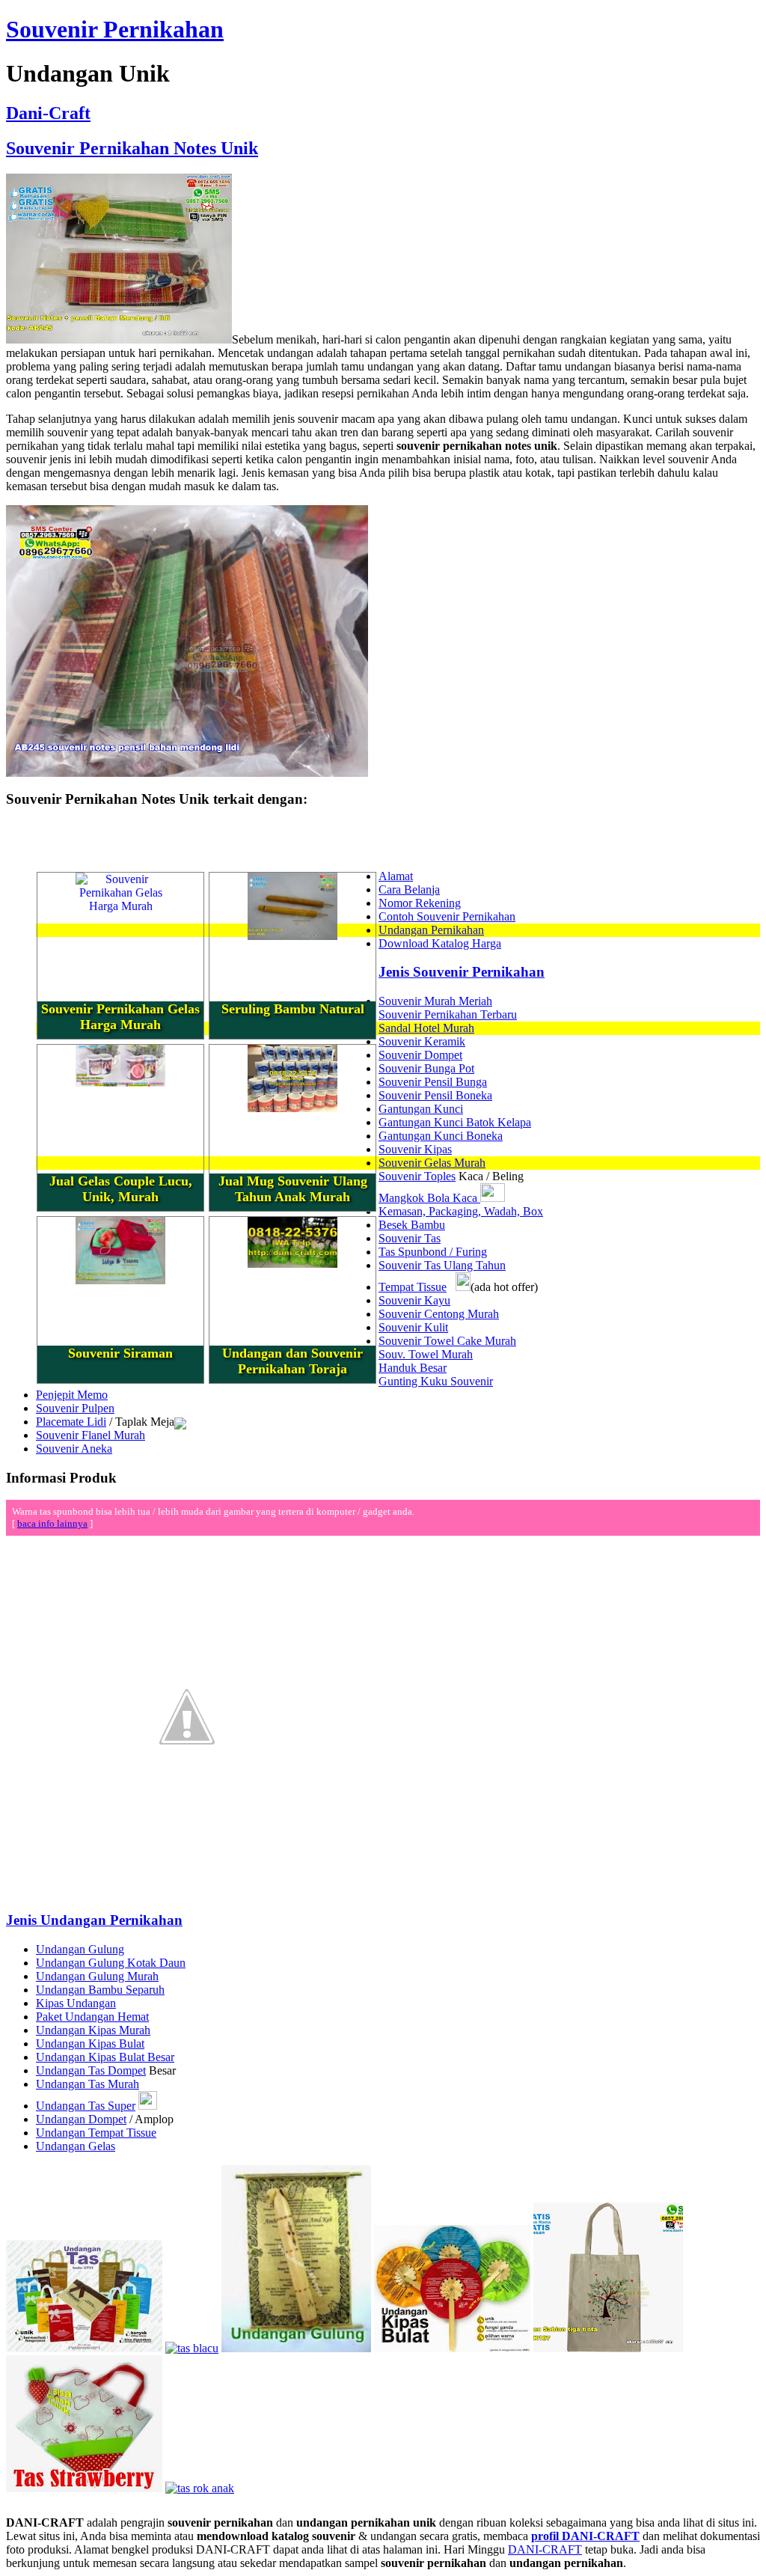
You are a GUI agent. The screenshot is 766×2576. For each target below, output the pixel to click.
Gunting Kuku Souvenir (436, 1381)
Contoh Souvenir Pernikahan (447, 916)
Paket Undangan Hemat (92, 2017)
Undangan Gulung (80, 1949)
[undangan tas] (84, 2348)
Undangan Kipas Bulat (90, 2044)
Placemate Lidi (71, 1422)
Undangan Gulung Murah (97, 1976)
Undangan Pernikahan (431, 930)
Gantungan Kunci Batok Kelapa (455, 1122)
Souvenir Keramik (422, 1041)
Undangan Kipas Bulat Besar (105, 2057)
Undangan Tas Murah (88, 2084)
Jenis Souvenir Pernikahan (462, 972)
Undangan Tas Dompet (91, 2070)
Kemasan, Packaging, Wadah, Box (461, 1211)
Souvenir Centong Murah (439, 1314)
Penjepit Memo (72, 1395)
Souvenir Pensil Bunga (433, 1082)
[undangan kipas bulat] (452, 2348)
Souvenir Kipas (415, 1149)
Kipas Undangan (76, 2003)
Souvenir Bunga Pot (426, 1068)
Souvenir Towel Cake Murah (447, 1341)
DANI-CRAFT (545, 2549)
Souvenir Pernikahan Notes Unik (132, 148)
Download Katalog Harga (440, 943)
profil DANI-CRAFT (585, 2536)
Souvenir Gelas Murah (432, 1163)
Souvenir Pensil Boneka (435, 1095)
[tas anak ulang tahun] (200, 2488)
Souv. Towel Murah (426, 1354)
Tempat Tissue (413, 1287)
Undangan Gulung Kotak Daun (111, 1963)
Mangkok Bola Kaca (429, 1198)
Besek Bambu (412, 1225)
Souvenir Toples (417, 1176)
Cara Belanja (409, 889)
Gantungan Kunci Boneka (441, 1136)
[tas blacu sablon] (608, 2348)
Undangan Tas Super (86, 2106)
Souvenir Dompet (420, 1055)
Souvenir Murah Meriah (435, 1001)
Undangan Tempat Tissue (96, 2133)
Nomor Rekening (420, 903)
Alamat (396, 876)
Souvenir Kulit (413, 1327)
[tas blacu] (192, 2348)
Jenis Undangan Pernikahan (94, 1920)
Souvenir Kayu (414, 1300)
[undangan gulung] (296, 2348)
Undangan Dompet (81, 2119)
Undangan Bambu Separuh (100, 1990)
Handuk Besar (413, 1368)
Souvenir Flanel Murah (91, 1435)
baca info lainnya (52, 1523)
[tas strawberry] (84, 2488)
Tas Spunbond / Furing (433, 1252)
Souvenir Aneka (74, 1449)
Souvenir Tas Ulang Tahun (442, 1265)
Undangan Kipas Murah (93, 2030)
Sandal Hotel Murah (426, 1028)
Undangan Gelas (76, 2146)
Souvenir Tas (410, 1238)
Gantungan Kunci (421, 1109)
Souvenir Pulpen (75, 1408)
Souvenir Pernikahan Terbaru (448, 1014)
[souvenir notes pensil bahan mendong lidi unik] (187, 773)
